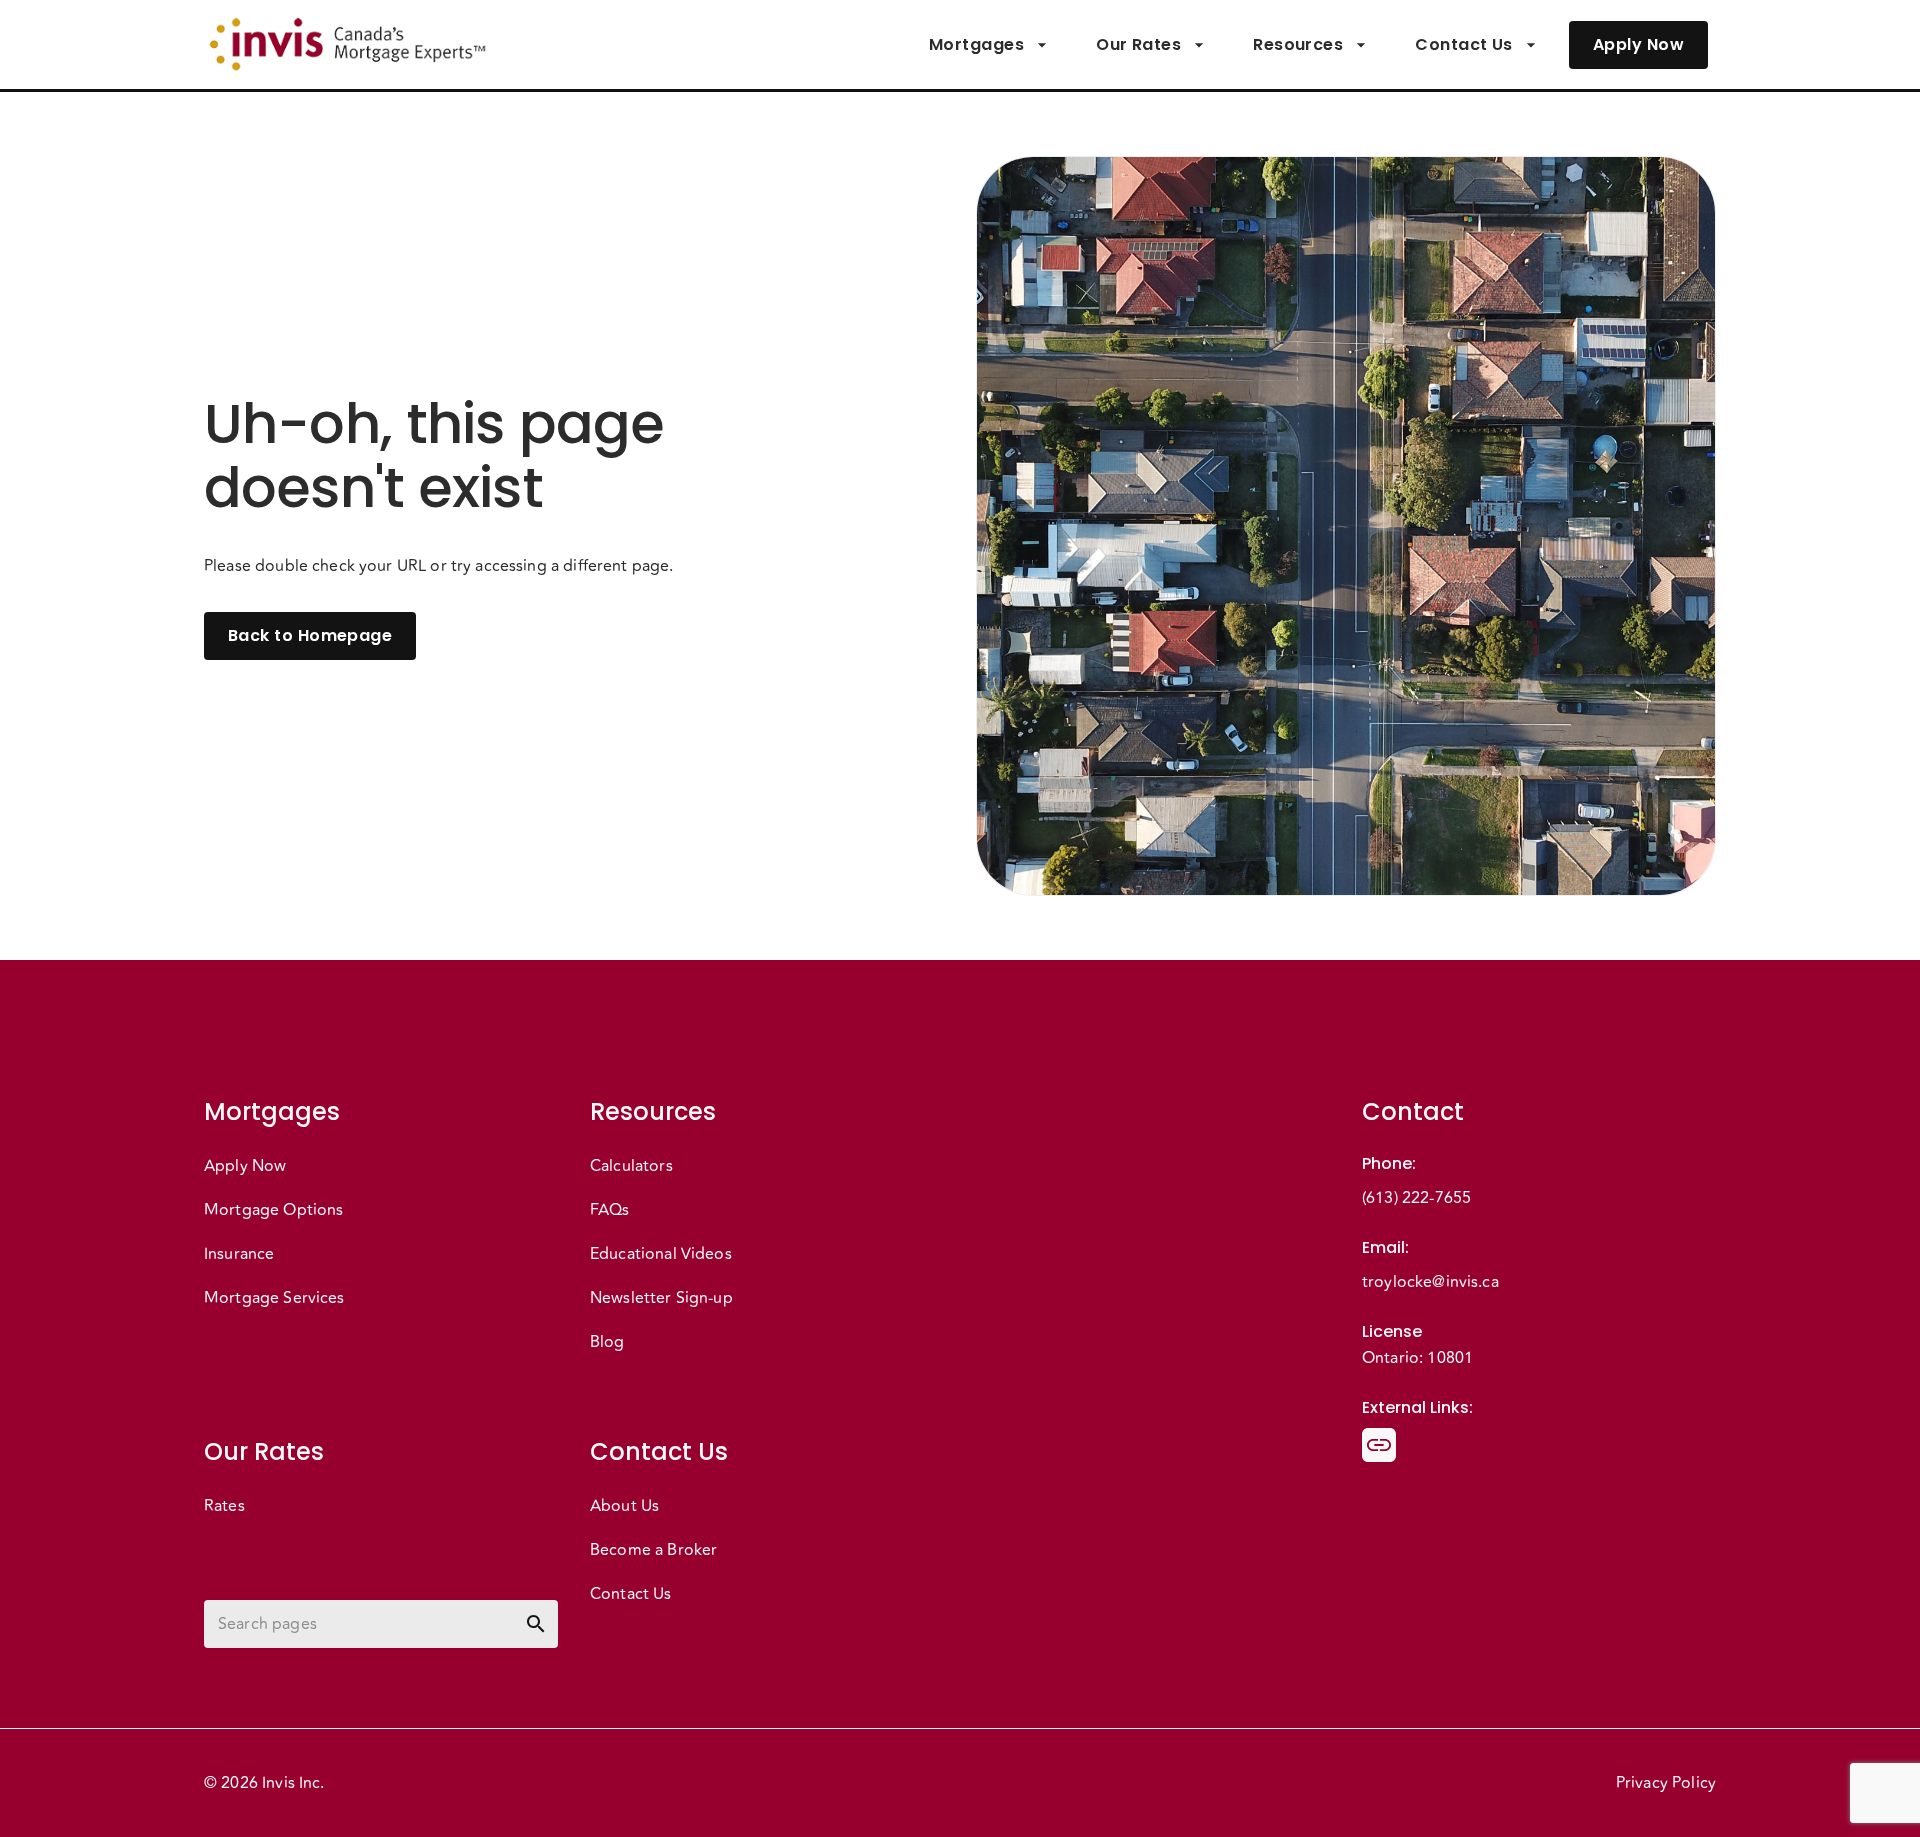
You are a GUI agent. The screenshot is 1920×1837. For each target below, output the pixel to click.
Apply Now (1638, 44)
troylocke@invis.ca (1430, 1282)
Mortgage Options (273, 1210)
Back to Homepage (310, 635)
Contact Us (1464, 44)
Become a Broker (653, 1550)
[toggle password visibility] (536, 1624)
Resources (1298, 44)
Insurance (239, 1254)
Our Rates (1138, 44)
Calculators (631, 1166)
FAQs (610, 1210)
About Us (624, 1506)
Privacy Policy (1666, 1783)
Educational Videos (661, 1254)
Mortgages (976, 44)
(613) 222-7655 (1416, 1198)
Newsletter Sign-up (661, 1298)
